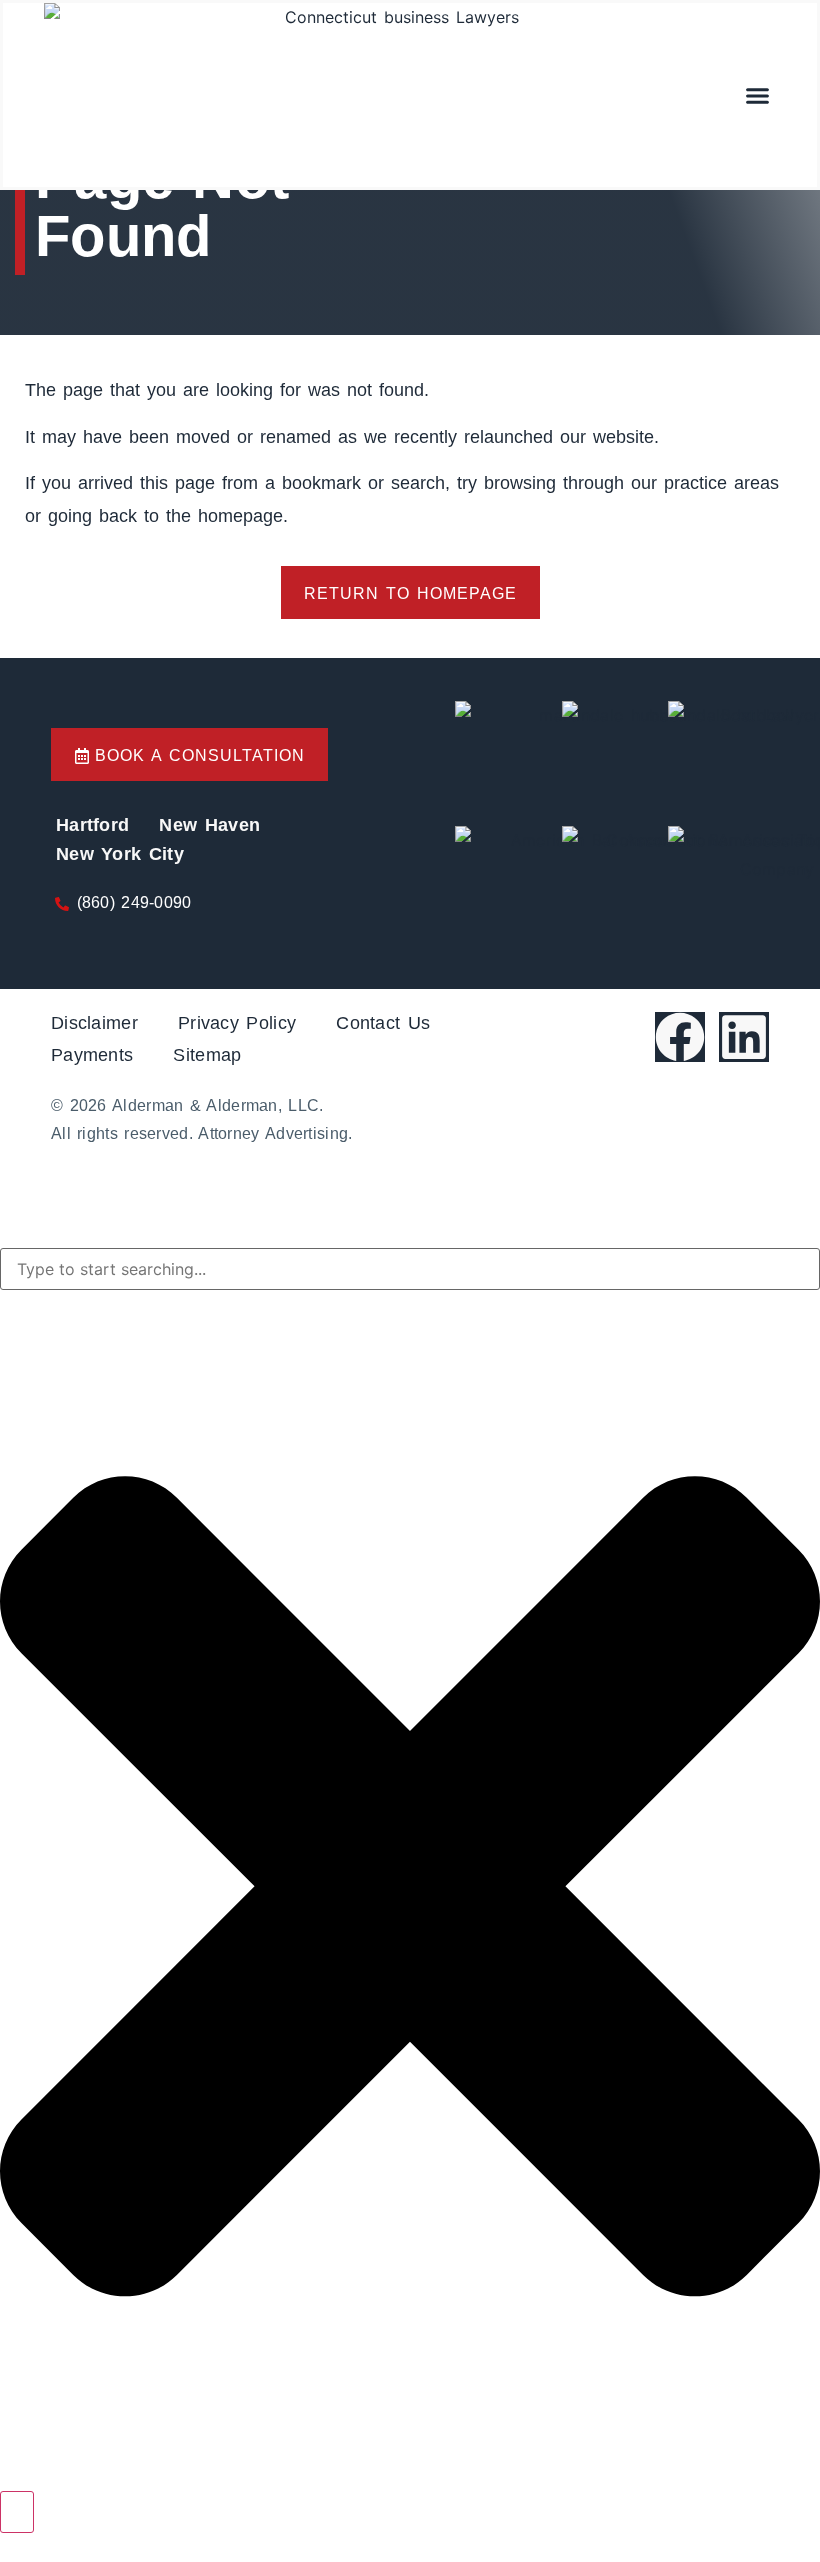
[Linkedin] (744, 1037)
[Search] (17, 2512)
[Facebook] (680, 1037)
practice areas (721, 483)
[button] (758, 95)
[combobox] (410, 1269)
